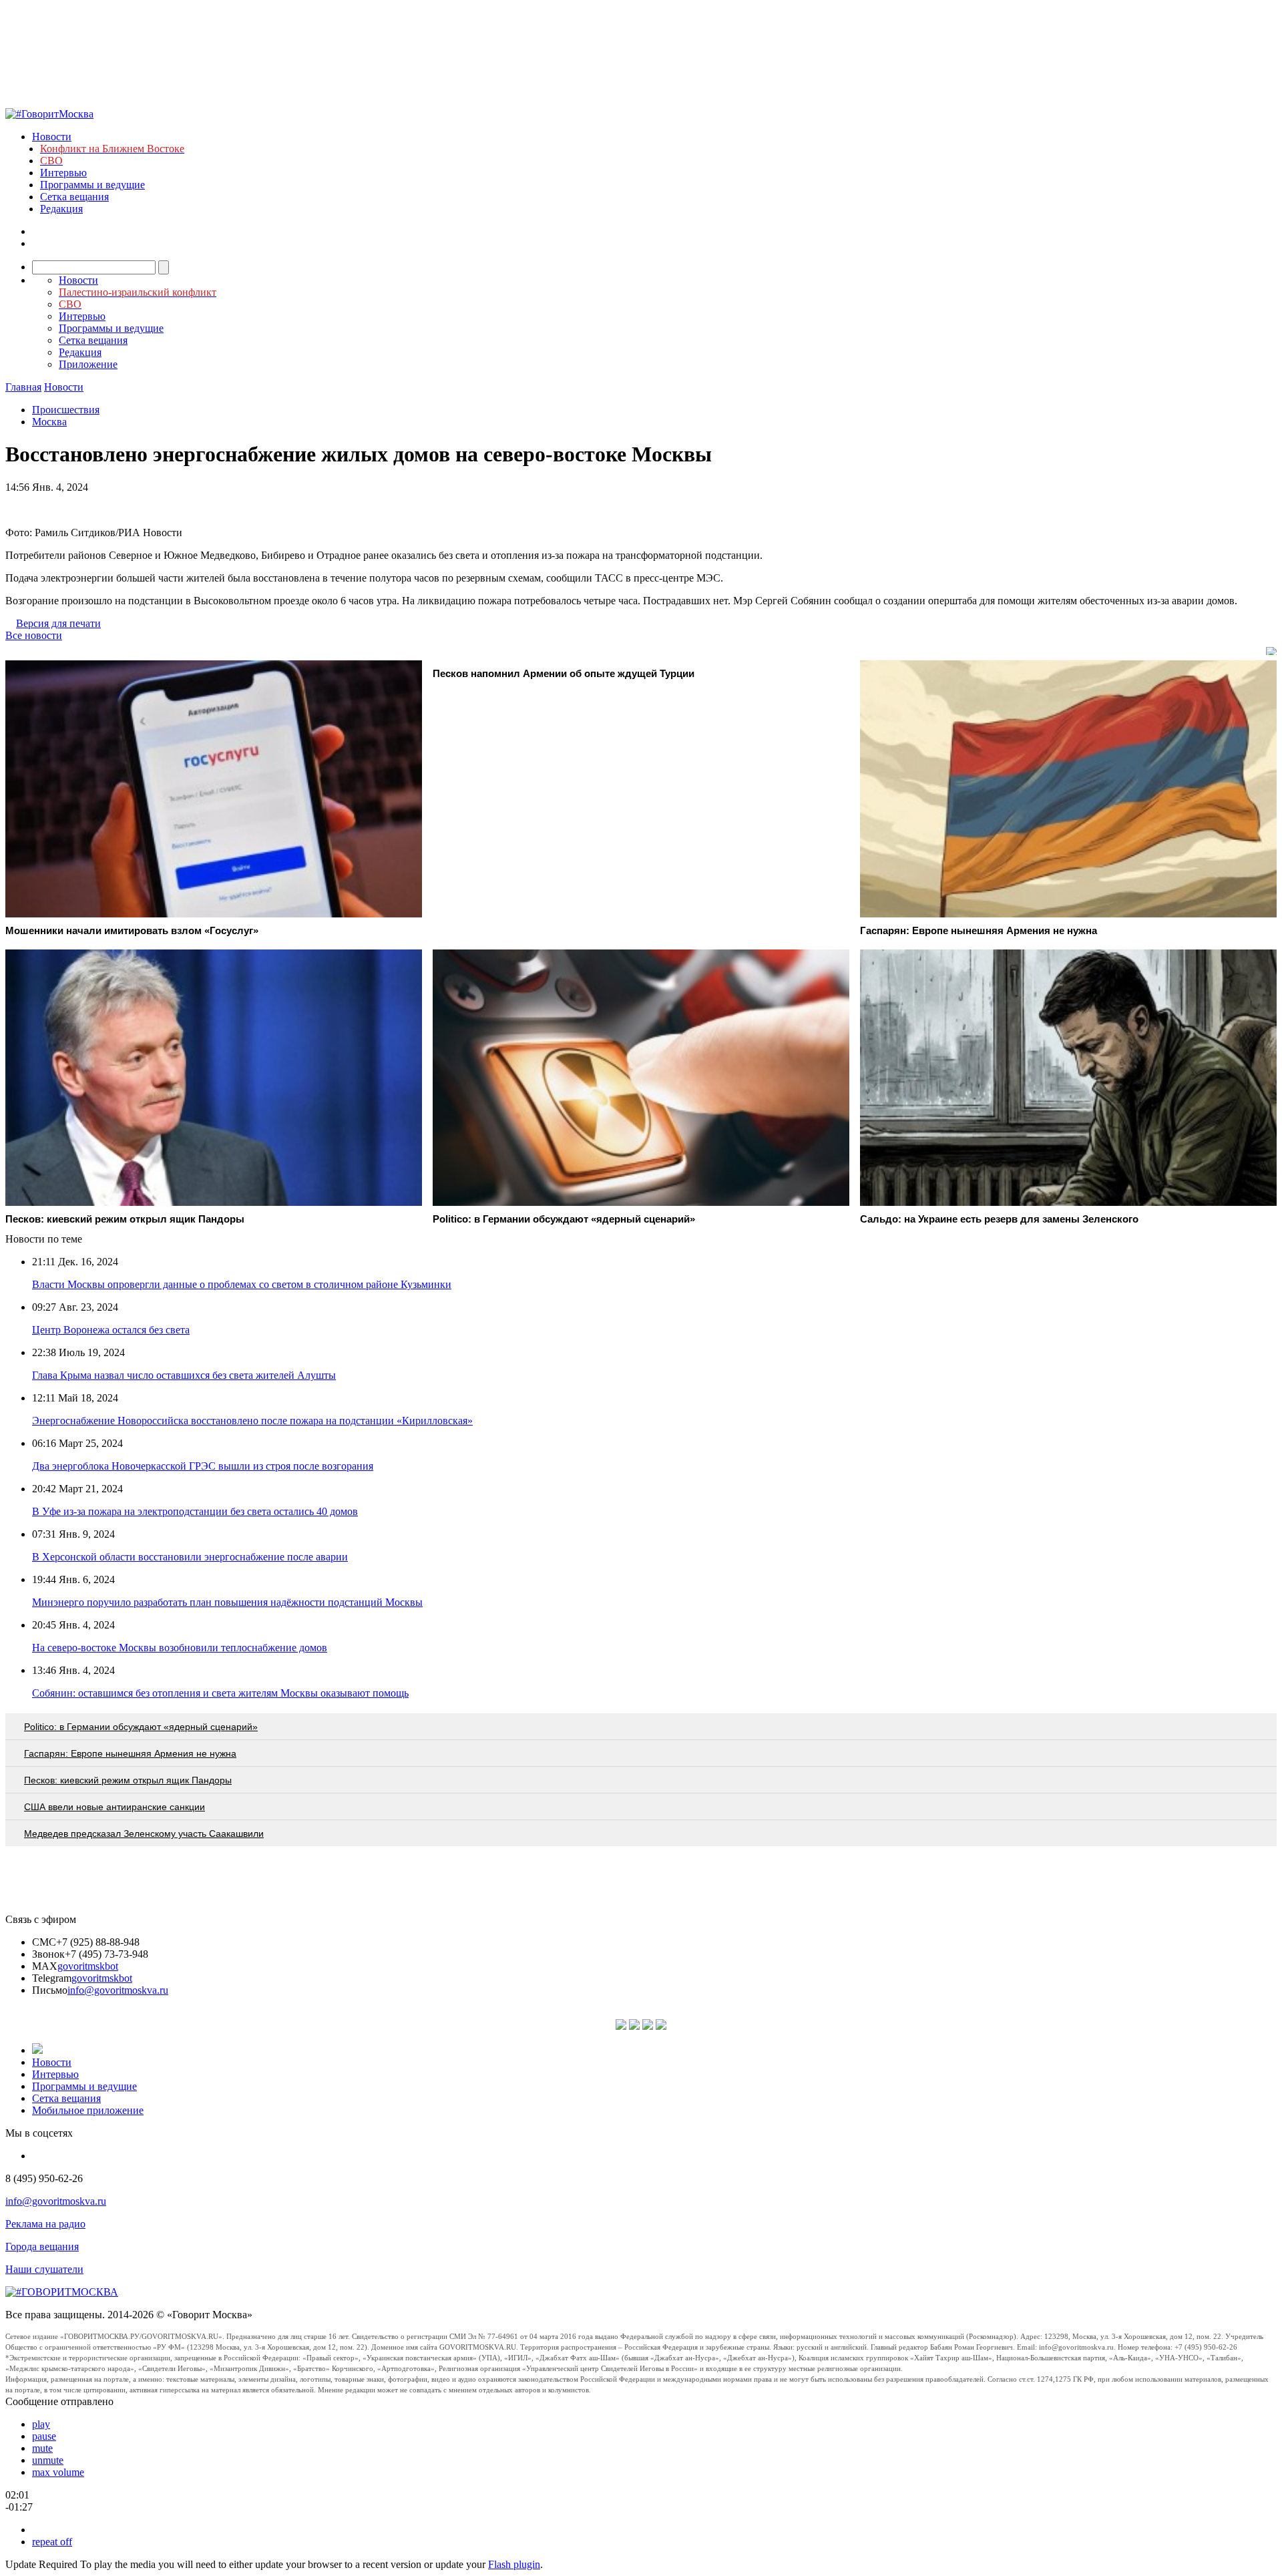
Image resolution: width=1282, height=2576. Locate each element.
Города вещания (42, 2246)
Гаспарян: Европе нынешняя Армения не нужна (130, 1753)
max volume (58, 2472)
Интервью (63, 173)
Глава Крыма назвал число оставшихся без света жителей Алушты (184, 1375)
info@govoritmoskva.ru (118, 1990)
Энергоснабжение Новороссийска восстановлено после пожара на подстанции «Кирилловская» (252, 1421)
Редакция (61, 209)
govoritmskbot (88, 1966)
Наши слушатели (44, 2269)
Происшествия (66, 410)
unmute (48, 2460)
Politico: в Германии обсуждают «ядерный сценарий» (141, 1727)
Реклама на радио (45, 2224)
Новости (52, 137)
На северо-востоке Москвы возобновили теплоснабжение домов (180, 1648)
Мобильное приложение (88, 2110)
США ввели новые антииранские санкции (115, 1807)
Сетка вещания (74, 197)
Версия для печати (58, 623)
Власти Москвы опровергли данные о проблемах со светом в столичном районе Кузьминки (242, 1284)
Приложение (88, 364)
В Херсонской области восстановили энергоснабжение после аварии (190, 1557)
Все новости (34, 635)
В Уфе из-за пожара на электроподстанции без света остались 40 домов (195, 1511)
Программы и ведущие (92, 185)
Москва (49, 422)
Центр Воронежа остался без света (111, 1330)
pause (44, 2436)
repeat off (52, 2542)
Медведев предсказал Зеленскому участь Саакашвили (144, 1834)
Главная (23, 387)
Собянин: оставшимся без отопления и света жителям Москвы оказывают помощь (220, 1693)
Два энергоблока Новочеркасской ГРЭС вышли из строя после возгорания (203, 1466)
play (41, 2424)
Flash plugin (514, 2564)
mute (42, 2448)
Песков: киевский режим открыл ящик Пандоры (128, 1780)
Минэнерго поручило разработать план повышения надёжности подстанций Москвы (227, 1602)
